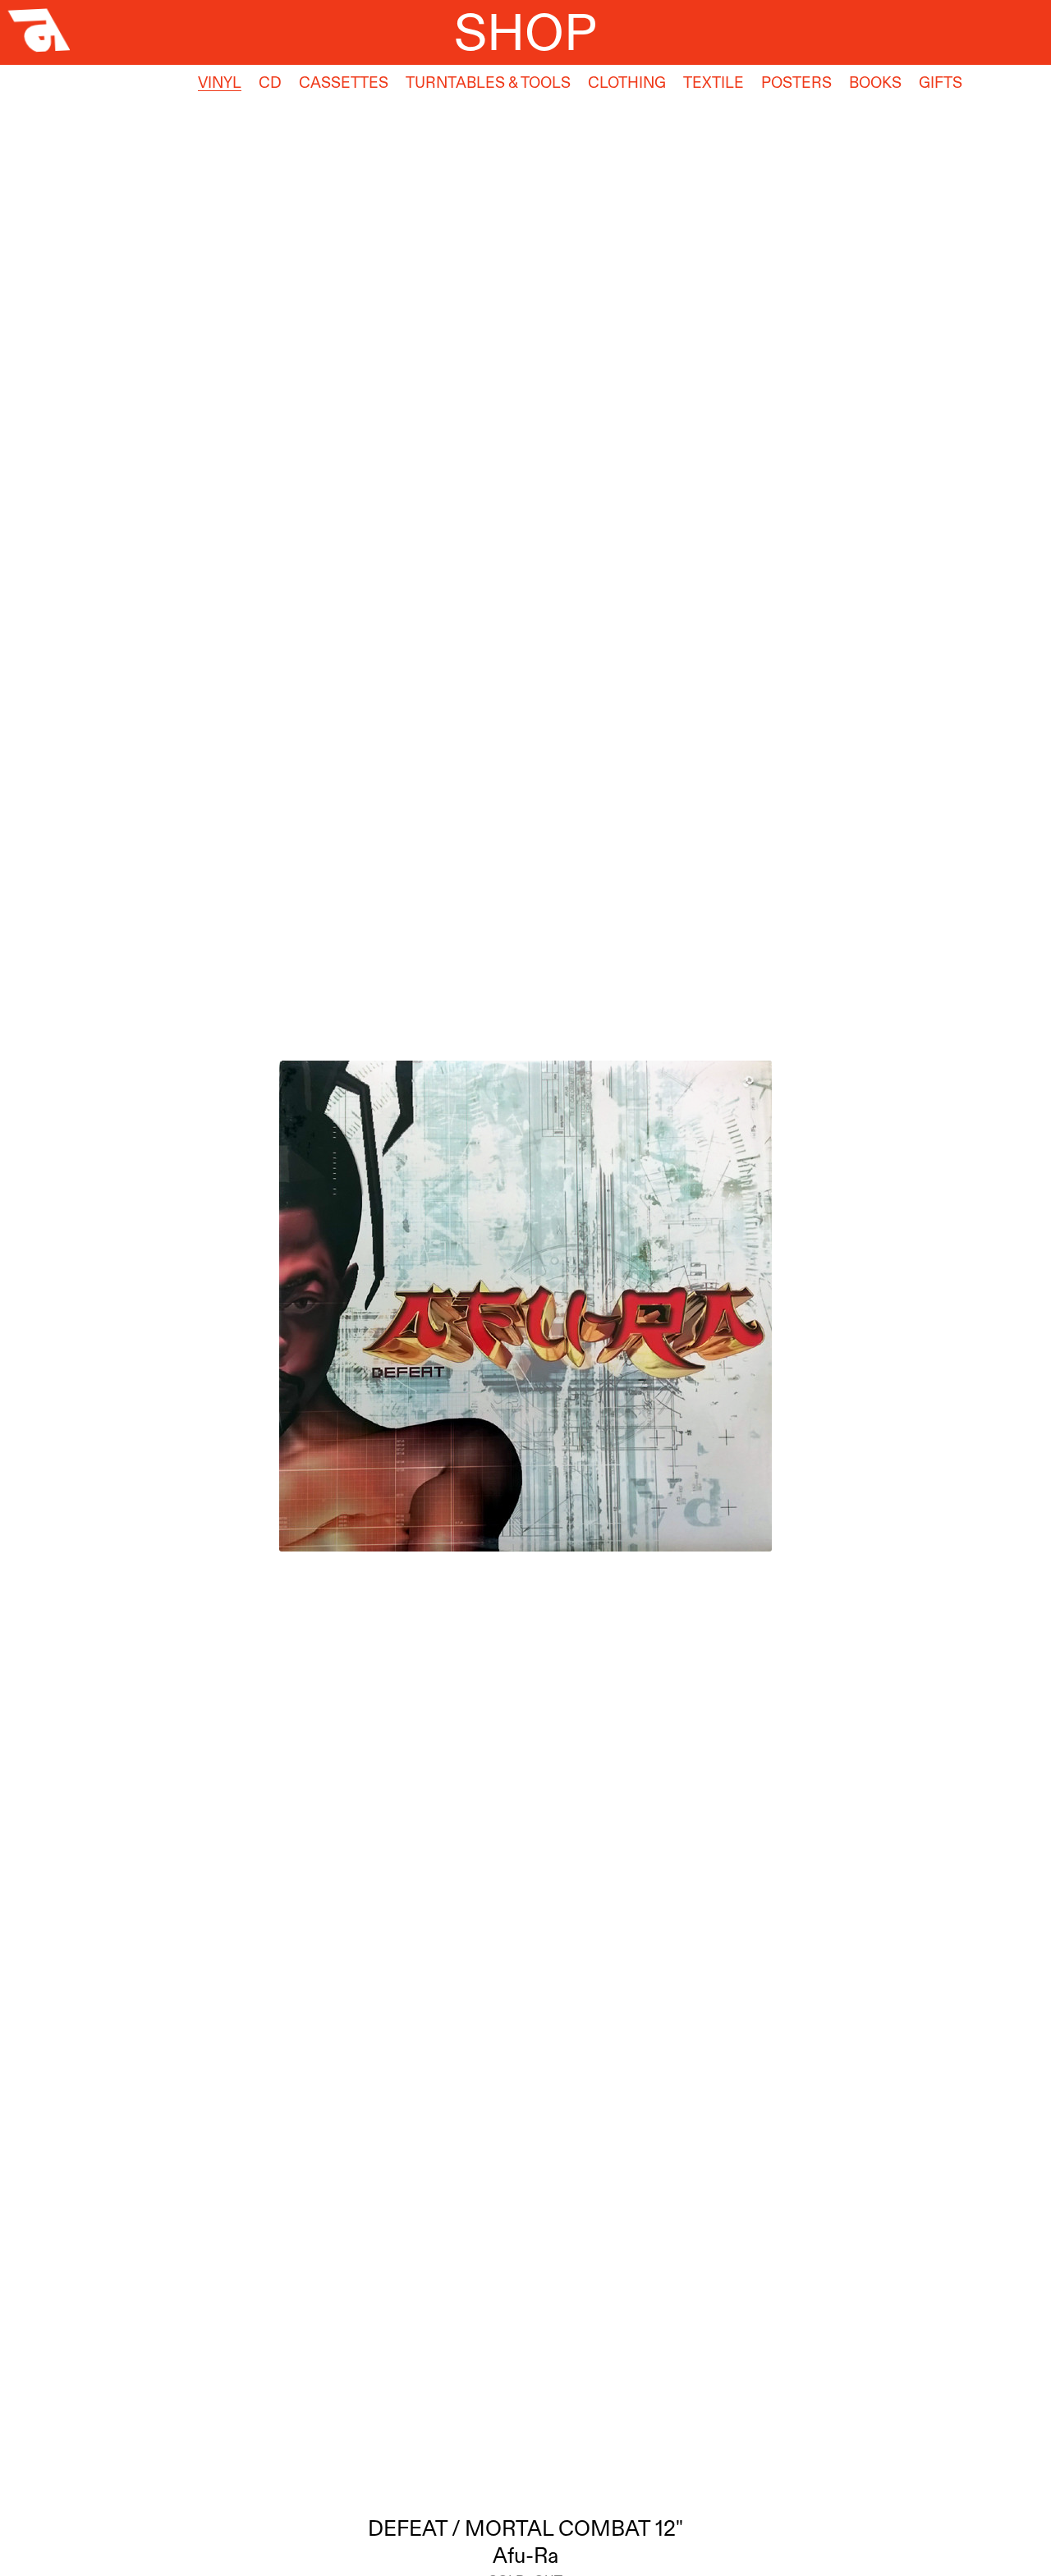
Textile (714, 83)
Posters (796, 83)
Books (875, 83)
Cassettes (344, 83)
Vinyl (220, 83)
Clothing (627, 83)
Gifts (941, 83)
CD (270, 83)
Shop (525, 32)
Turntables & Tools (488, 83)
